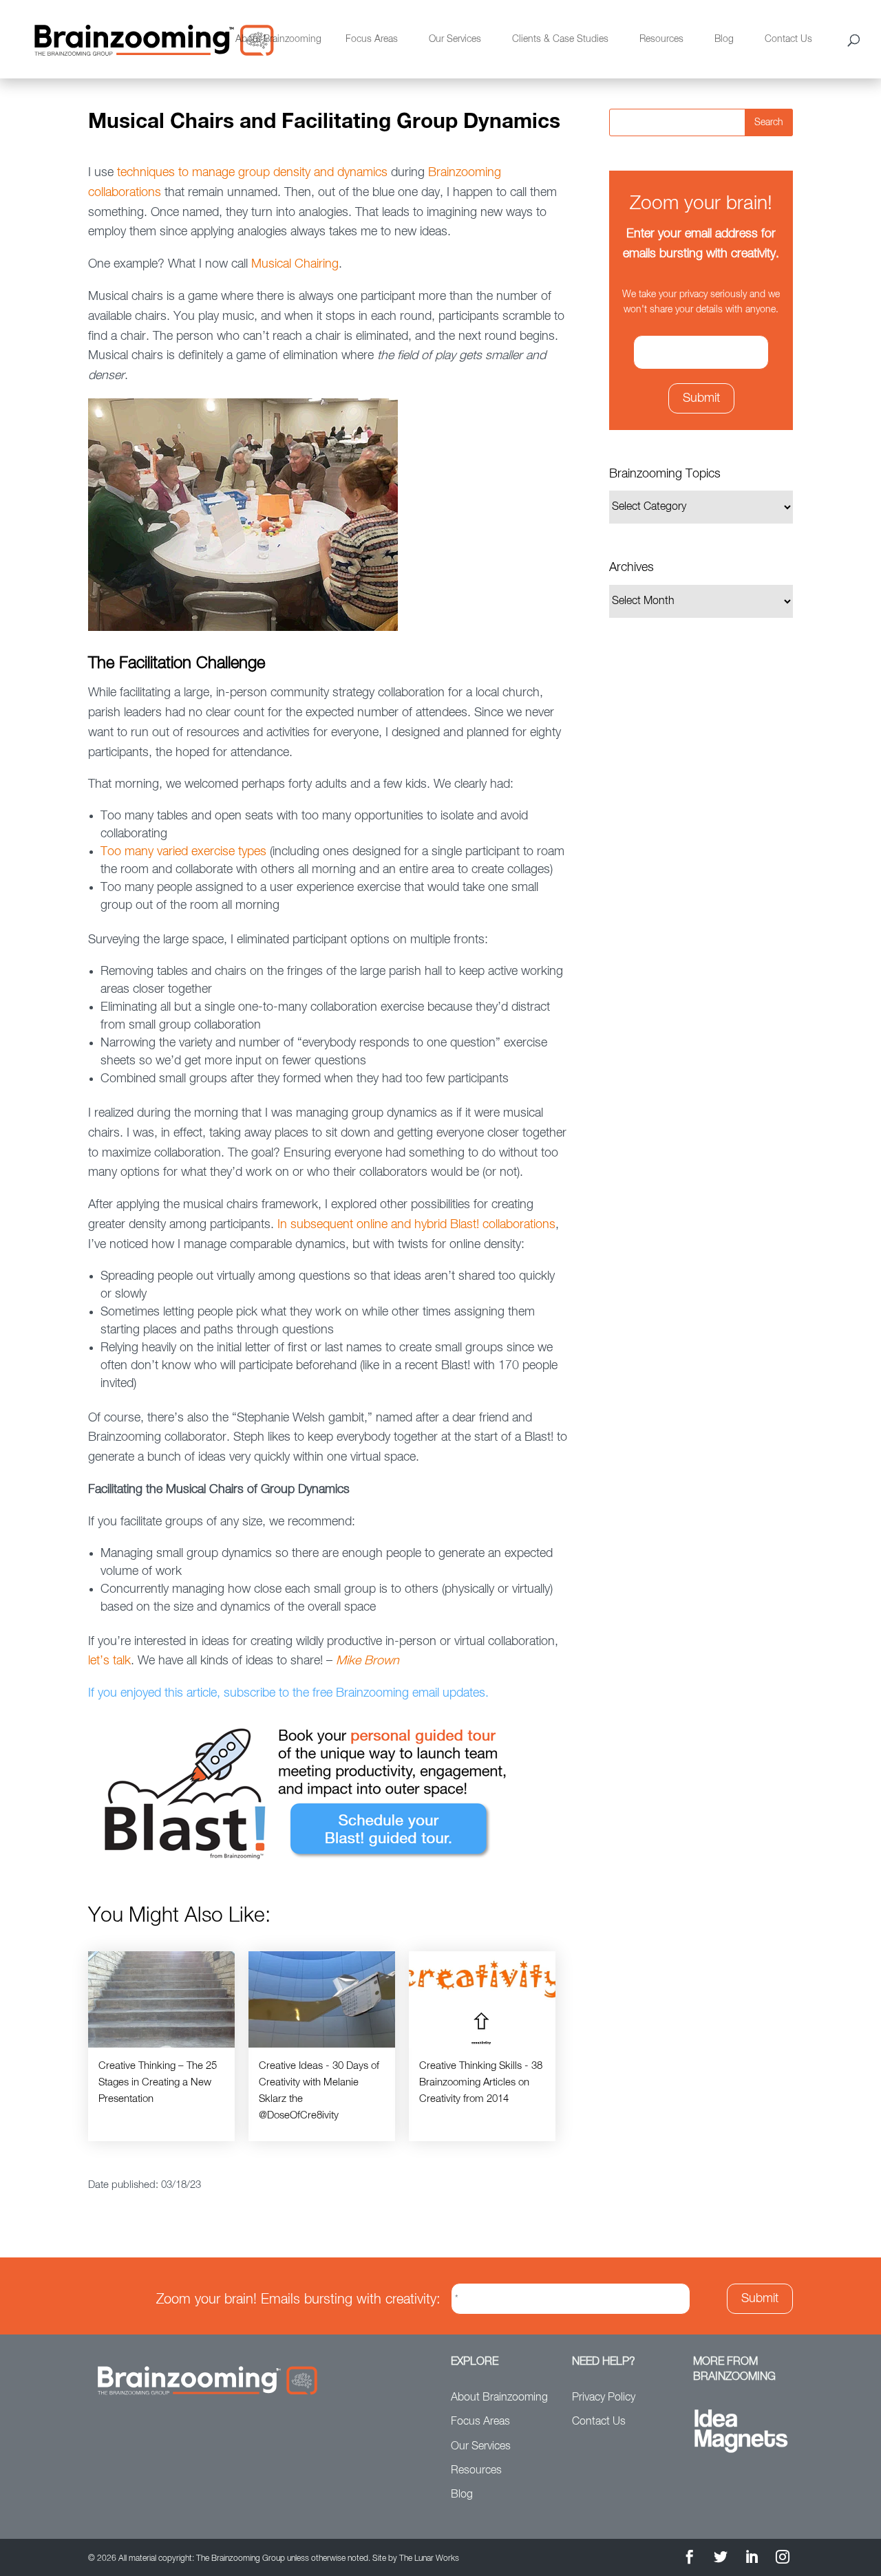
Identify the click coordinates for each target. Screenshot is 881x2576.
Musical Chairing (295, 264)
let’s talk (109, 1661)
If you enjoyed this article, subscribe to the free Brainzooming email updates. (288, 1693)
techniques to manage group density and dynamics (252, 173)
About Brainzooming (278, 39)
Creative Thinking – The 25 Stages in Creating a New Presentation (158, 2082)
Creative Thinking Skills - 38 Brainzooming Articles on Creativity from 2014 (481, 2082)
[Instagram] (783, 2559)
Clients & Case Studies (560, 39)
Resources (661, 39)
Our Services (455, 39)
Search (769, 122)
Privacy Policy (604, 2398)
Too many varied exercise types (183, 852)
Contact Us (788, 39)
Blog (724, 39)
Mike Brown (368, 1661)
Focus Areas (372, 39)
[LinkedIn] (752, 2559)
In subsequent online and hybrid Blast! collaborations (415, 1225)
